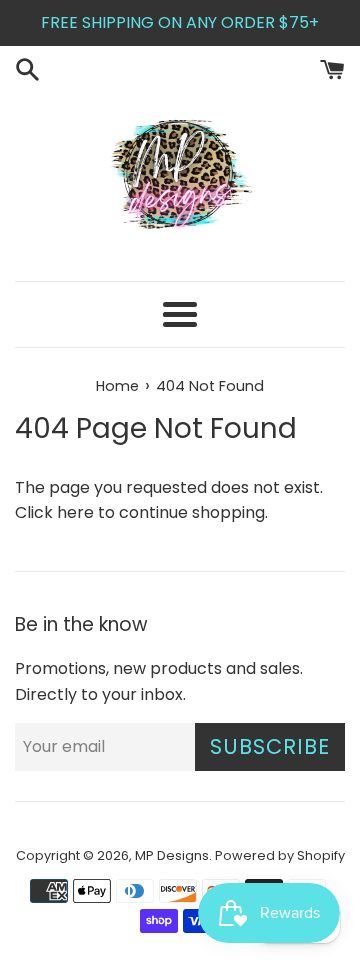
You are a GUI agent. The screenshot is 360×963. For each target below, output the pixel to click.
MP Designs (172, 855)
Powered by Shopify (280, 855)
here (75, 512)
